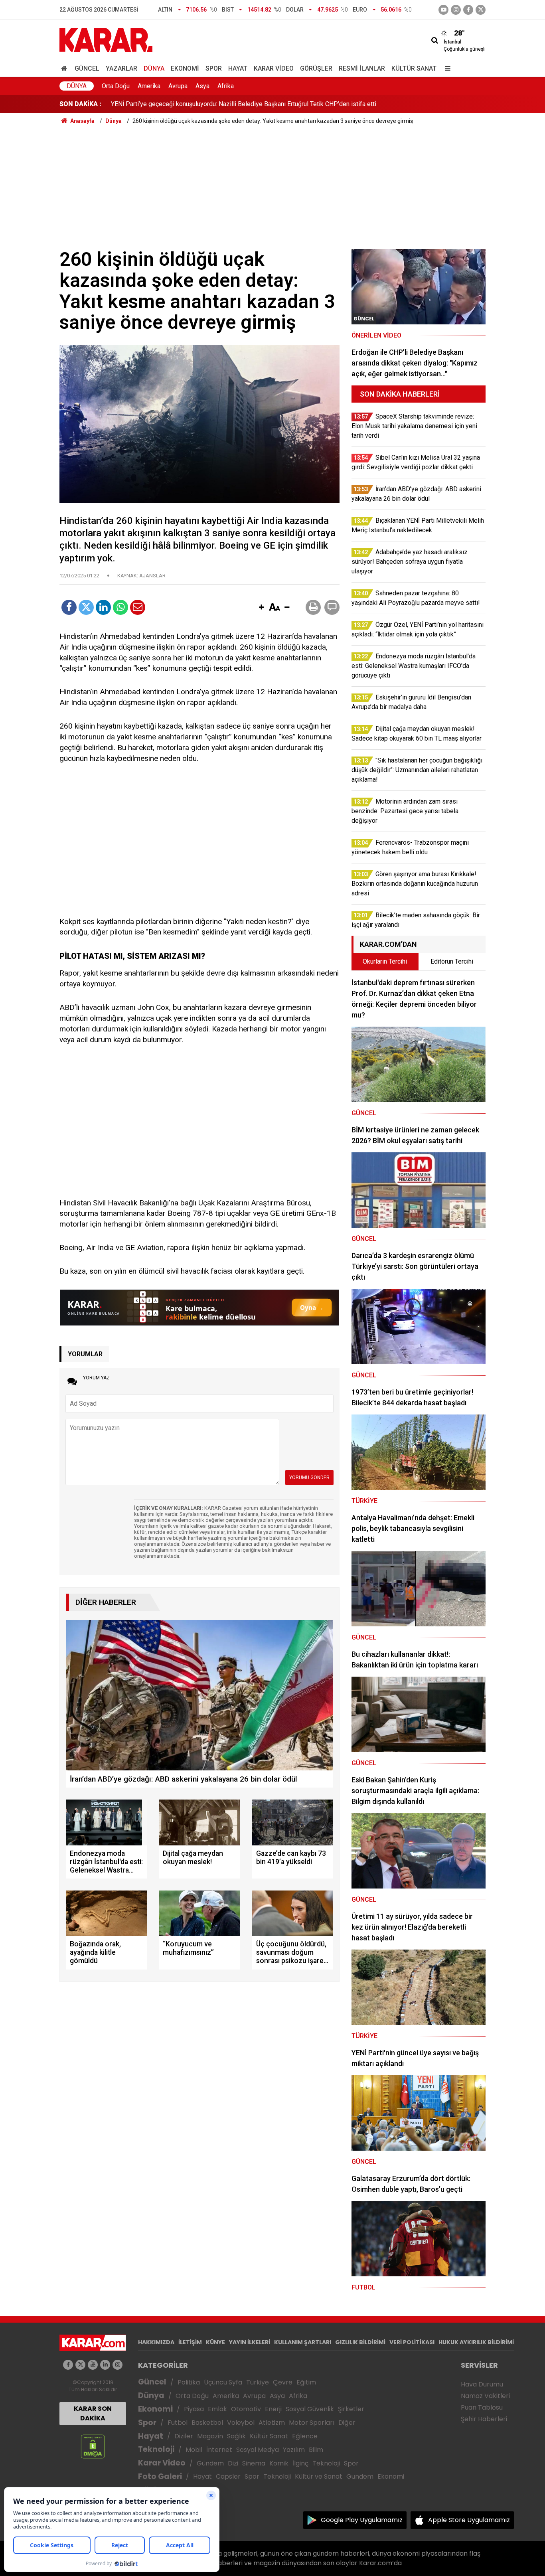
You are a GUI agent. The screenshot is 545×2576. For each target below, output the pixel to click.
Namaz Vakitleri (485, 2396)
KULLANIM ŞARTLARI (303, 2342)
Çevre (283, 2382)
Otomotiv (246, 2409)
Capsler (228, 2476)
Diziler (184, 2436)
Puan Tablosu (482, 2407)
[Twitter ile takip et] (481, 10)
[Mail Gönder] (138, 607)
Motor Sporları (312, 2423)
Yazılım (294, 2450)
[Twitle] (86, 607)
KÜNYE (215, 2342)
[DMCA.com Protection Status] (93, 2446)
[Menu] (446, 68)
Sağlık (236, 2436)
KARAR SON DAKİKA (93, 2413)
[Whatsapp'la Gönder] (120, 607)
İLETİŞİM (190, 2342)
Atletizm (272, 2423)
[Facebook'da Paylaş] (69, 607)
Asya (202, 86)
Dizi (233, 2463)
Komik (279, 2463)
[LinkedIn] (103, 607)
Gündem (210, 2463)
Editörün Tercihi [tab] (452, 961)
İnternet (219, 2450)
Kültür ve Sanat (319, 2476)
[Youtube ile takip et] (443, 10)
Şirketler (351, 2409)
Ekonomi (185, 68)
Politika (189, 2382)
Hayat (238, 68)
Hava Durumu (482, 2384)
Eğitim (306, 2382)
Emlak (217, 2409)
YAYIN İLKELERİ (250, 2342)
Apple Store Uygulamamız (469, 2520)
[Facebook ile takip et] (468, 10)
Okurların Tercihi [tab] (385, 961)
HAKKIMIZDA (156, 2342)
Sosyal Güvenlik (310, 2409)
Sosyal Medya (258, 2450)
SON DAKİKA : (80, 104)
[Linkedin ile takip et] (105, 2365)
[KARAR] (106, 39)
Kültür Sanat (414, 68)
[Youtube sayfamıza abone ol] (93, 2365)
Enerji (273, 2409)
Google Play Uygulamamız (362, 2520)
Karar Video (274, 68)
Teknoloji (156, 2449)
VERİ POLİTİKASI (412, 2342)
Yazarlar (121, 68)
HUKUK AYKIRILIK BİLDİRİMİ (476, 2342)
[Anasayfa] (65, 68)
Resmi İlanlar (362, 68)
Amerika (149, 86)
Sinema (254, 2463)
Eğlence (305, 2436)
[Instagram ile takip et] (117, 2365)
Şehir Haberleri (484, 2419)
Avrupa (178, 86)
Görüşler (316, 68)
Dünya (154, 68)
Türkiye (258, 2382)
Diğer (347, 2423)
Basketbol (207, 2423)
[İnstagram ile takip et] (456, 10)
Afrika (226, 86)
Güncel (87, 68)
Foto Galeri (160, 2476)
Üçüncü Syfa (223, 2382)
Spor (214, 68)
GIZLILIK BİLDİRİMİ (360, 2342)
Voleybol (241, 2423)
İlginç (300, 2463)
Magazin (210, 2436)
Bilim (316, 2450)
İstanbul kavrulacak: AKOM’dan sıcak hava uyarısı (179, 106)
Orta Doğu (116, 86)
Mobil (194, 2450)
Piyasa (194, 2409)
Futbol (178, 2423)
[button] (261, 608)
